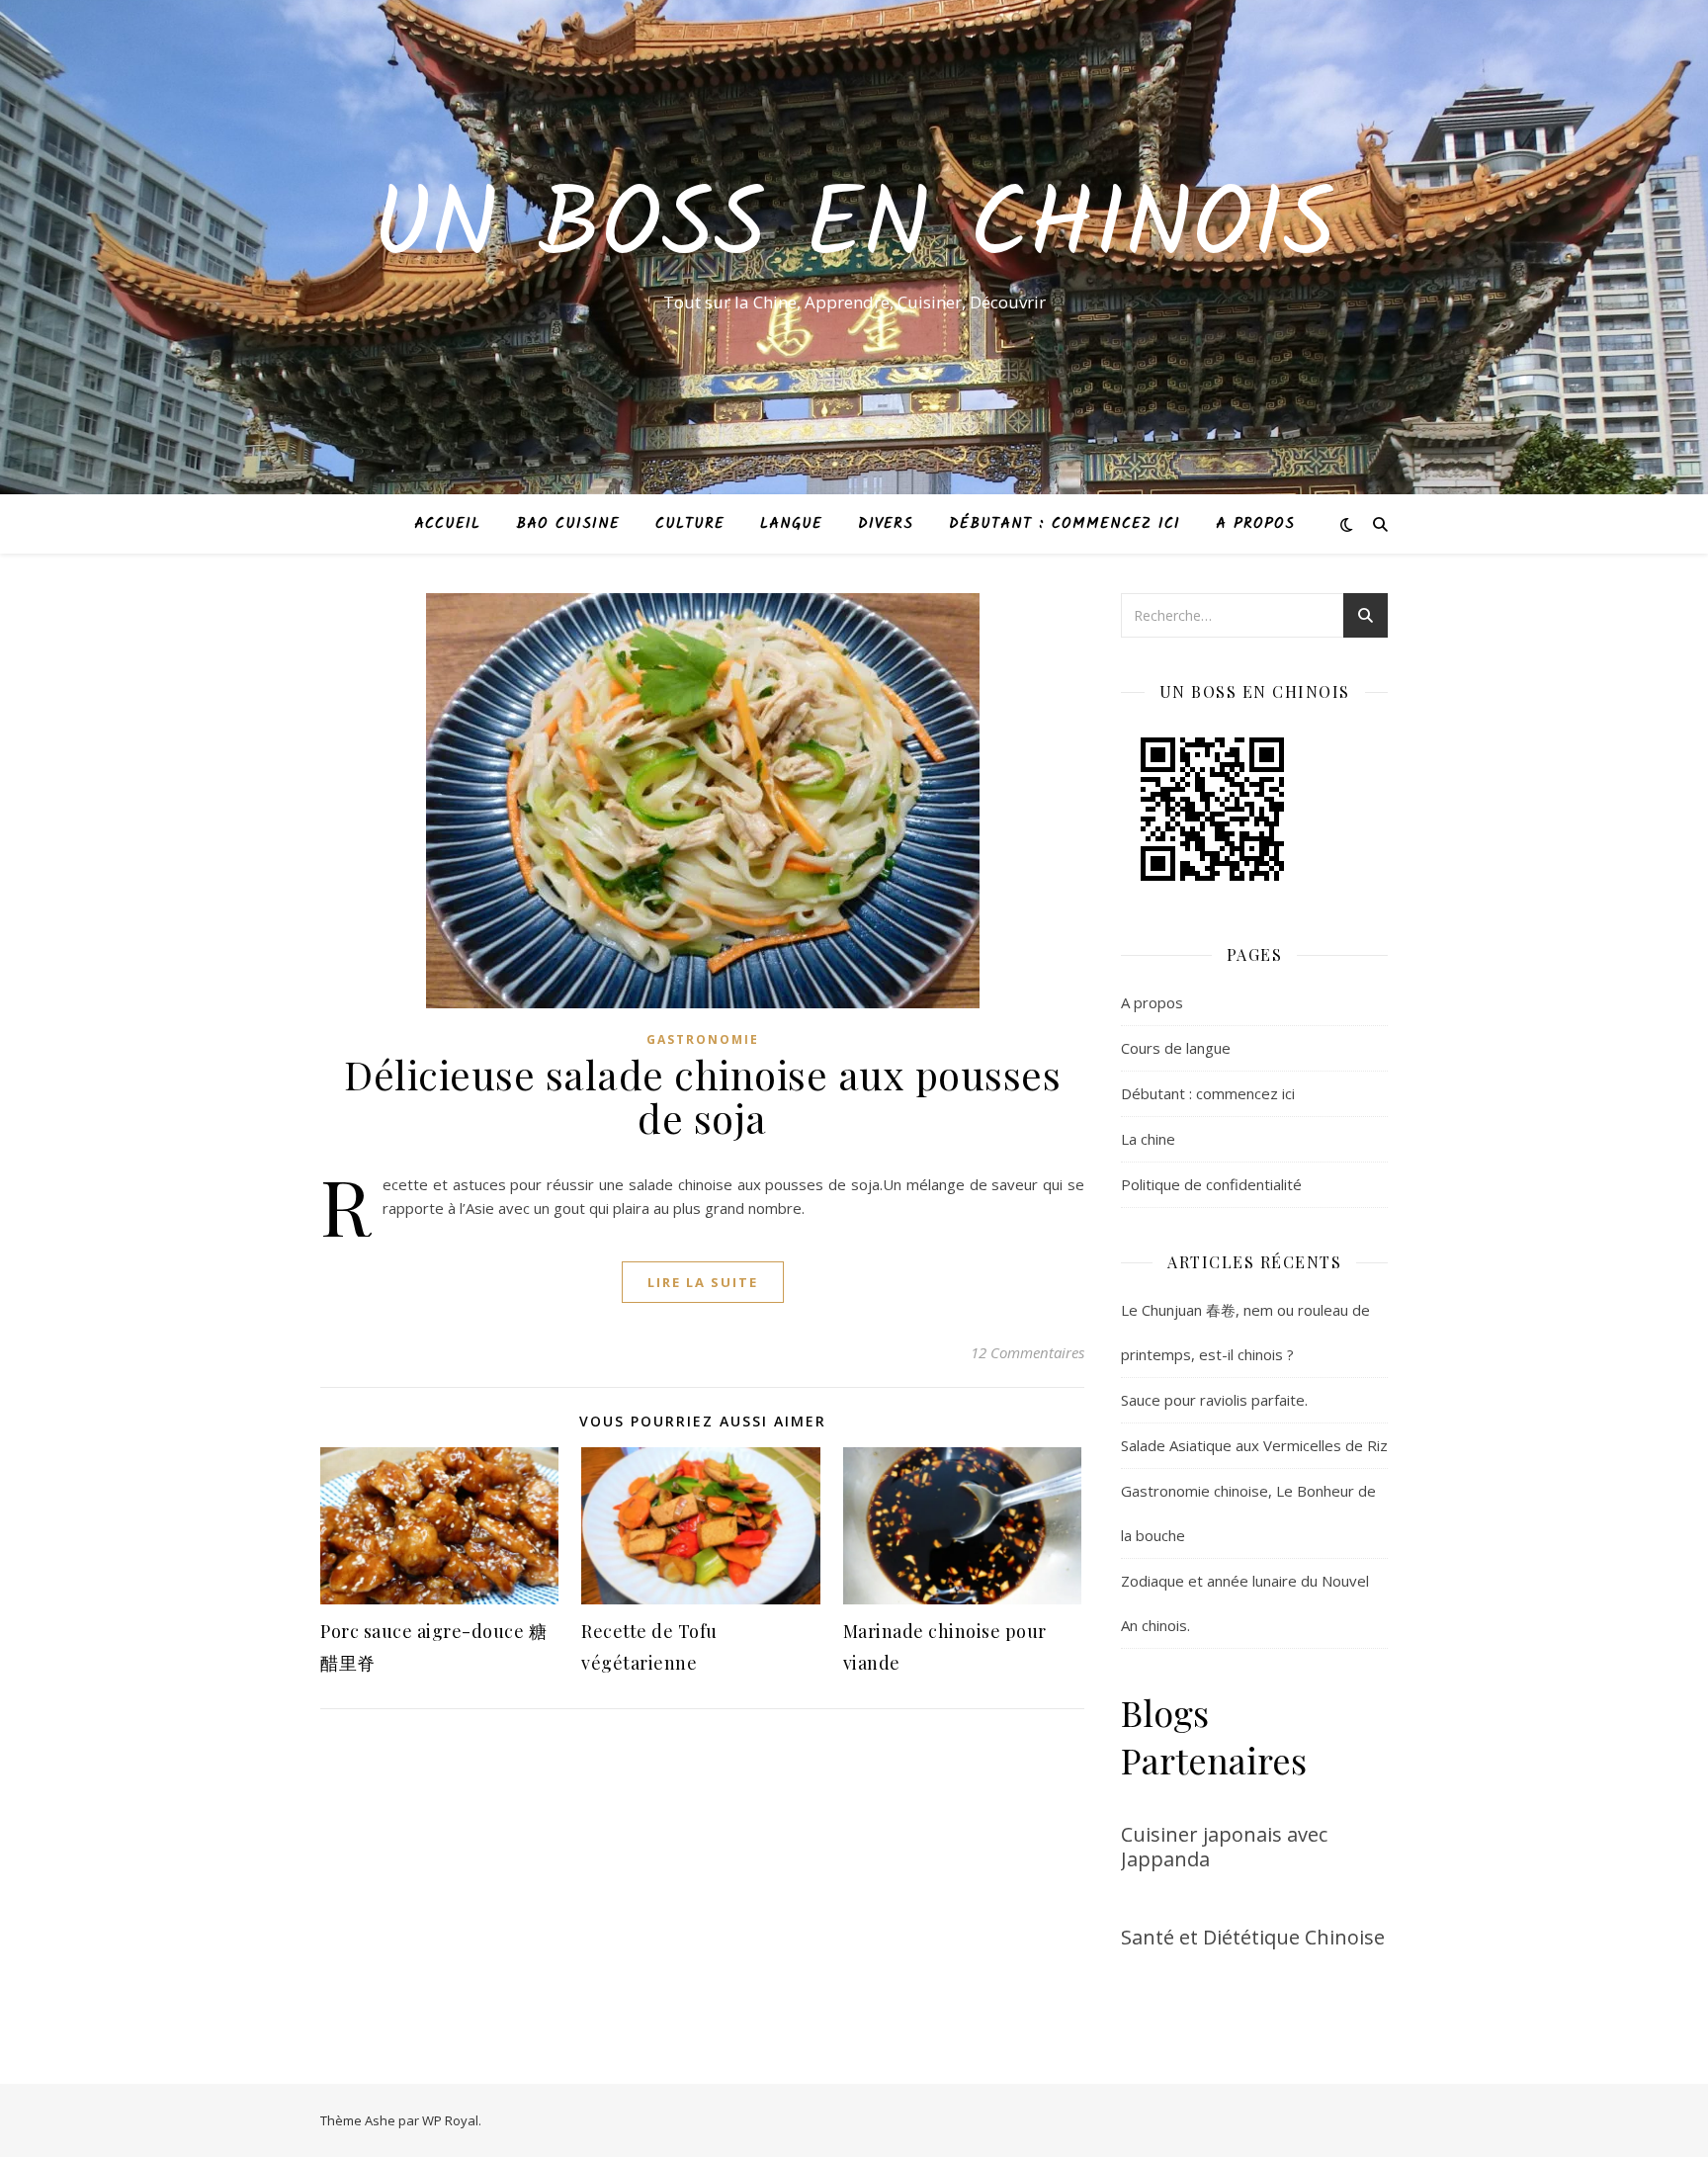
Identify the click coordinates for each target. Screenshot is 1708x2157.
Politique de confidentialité (1211, 1184)
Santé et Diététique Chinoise (1253, 1937)
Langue (791, 524)
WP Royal (450, 2120)
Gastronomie (703, 1039)
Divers (886, 524)
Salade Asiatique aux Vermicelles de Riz (1254, 1445)
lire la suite (703, 1282)
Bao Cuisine (568, 524)
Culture (690, 524)
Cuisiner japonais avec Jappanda (1224, 1847)
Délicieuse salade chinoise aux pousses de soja (702, 1096)
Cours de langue (1176, 1048)
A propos (1255, 524)
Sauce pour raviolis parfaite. (1214, 1400)
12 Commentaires (1027, 1352)
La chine (1148, 1139)
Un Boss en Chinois (854, 229)
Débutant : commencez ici (1065, 524)
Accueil (447, 524)
